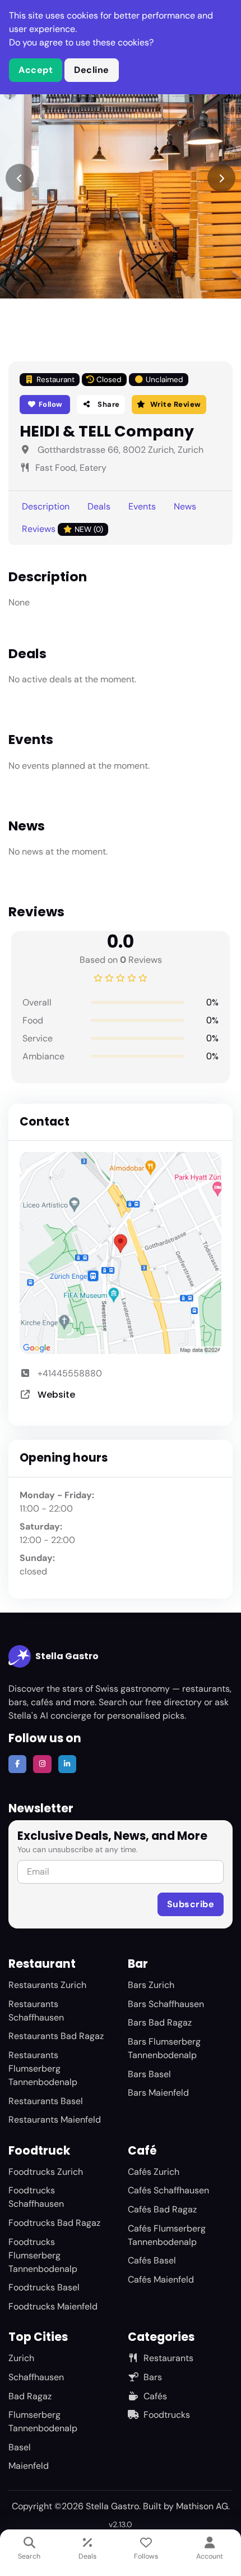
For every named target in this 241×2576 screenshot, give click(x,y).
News (185, 506)
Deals (99, 506)
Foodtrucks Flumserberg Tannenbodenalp (43, 2255)
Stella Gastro (67, 1656)
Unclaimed (164, 380)
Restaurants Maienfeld (55, 2120)
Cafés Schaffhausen (168, 2190)
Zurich (21, 2358)
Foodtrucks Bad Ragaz (54, 2223)
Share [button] (108, 404)
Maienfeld (29, 2466)
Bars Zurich (151, 1985)
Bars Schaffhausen (166, 2004)
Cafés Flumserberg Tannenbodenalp (167, 2235)
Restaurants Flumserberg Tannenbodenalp (43, 2068)
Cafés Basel (152, 2260)
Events (142, 506)
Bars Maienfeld (158, 2093)
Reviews (62, 529)
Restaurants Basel (46, 2101)
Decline (92, 70)
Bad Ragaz (30, 2396)
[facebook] (17, 1764)
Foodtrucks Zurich (46, 2172)
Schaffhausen (36, 2377)
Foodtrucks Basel (44, 2287)
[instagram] (42, 1764)
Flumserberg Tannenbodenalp (43, 2421)
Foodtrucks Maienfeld (53, 2306)
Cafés (155, 2396)
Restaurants (168, 2358)
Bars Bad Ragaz (160, 2022)
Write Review (176, 404)
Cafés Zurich (154, 2172)
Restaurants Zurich (47, 1985)
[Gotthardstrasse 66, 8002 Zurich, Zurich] (121, 1253)
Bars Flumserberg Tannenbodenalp (164, 2048)
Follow (50, 404)
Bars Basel (149, 2074)
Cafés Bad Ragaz (162, 2209)
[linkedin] (67, 1764)
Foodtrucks (167, 2415)
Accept (36, 70)
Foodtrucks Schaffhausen (36, 2197)
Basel (20, 2447)
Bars (153, 2377)
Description (46, 506)
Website (56, 1395)
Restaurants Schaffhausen (36, 2011)
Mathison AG (202, 2506)
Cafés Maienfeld (161, 2279)
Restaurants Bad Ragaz (56, 2036)
